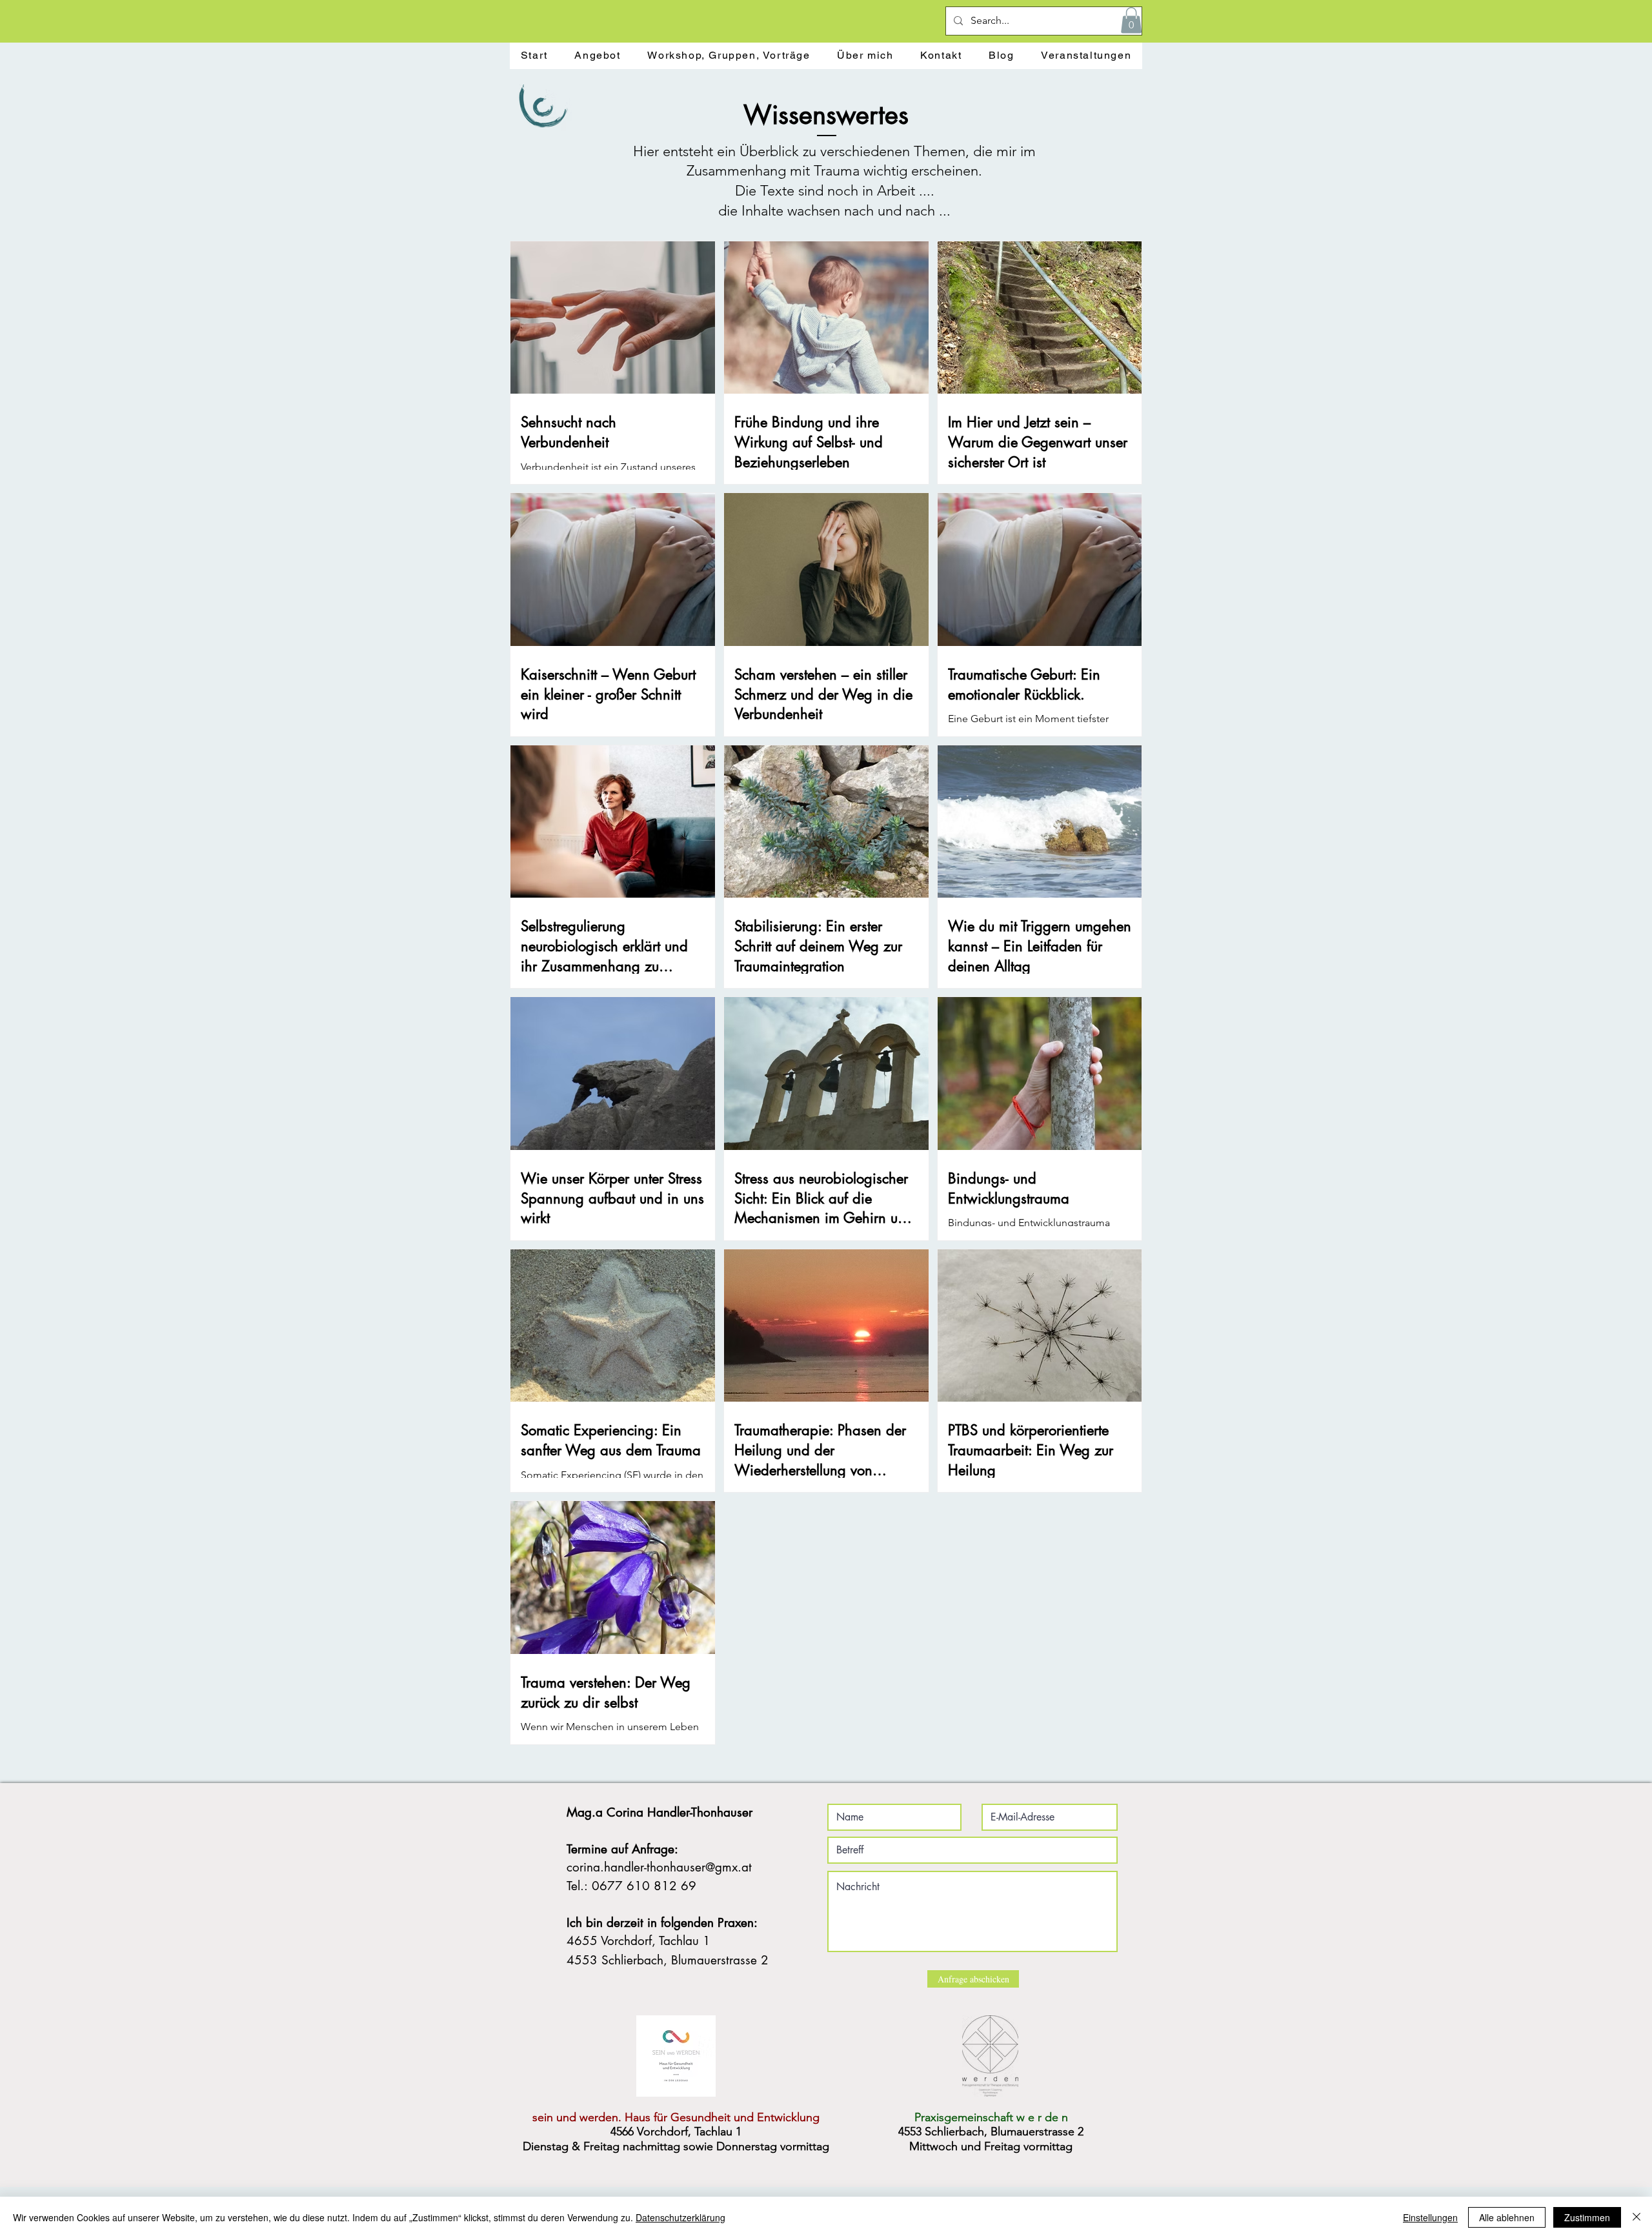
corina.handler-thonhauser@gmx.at (659, 1867)
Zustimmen (1587, 2217)
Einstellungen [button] (1430, 2217)
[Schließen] (1637, 2217)
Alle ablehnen (1507, 2217)
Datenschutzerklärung (680, 2217)
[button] (1131, 20)
